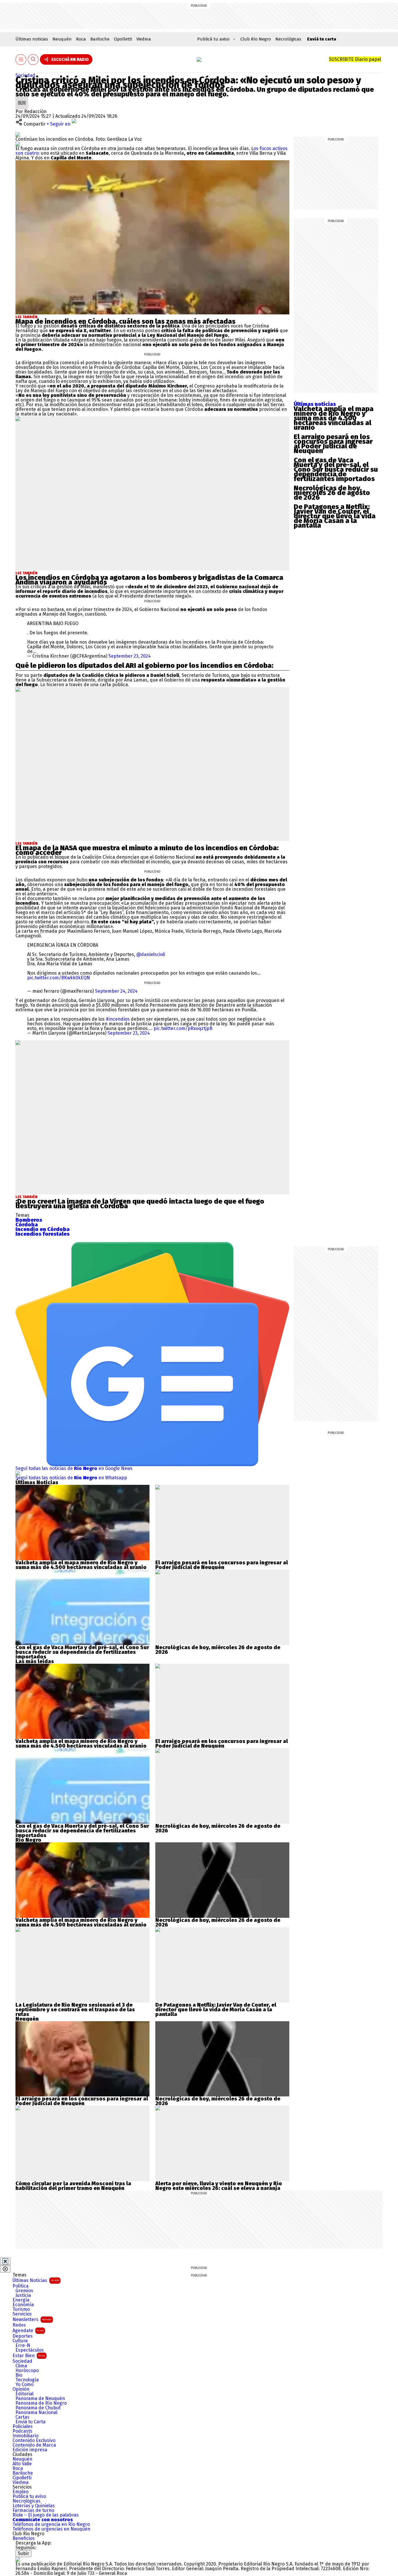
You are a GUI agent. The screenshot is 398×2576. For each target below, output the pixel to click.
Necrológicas (288, 39)
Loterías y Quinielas (34, 2506)
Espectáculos (30, 2350)
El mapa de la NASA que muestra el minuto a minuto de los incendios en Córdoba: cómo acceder (147, 850)
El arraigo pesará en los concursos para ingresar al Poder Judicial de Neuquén (333, 444)
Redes (19, 2325)
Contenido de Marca (34, 2445)
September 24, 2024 (116, 991)
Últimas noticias (32, 39)
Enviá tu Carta (30, 2422)
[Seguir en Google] (18, 144)
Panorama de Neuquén (40, 2399)
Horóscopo (27, 2371)
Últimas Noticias (36, 2280)
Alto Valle (22, 2464)
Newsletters (32, 2319)
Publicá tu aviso (29, 2496)
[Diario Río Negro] (199, 59)
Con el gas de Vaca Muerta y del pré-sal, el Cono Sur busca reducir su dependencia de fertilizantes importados (336, 469)
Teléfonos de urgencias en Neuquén (51, 2529)
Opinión (21, 2389)
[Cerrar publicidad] (5, 2261)
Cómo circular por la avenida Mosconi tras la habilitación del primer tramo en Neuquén (73, 2186)
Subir (23, 2553)
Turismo (21, 2309)
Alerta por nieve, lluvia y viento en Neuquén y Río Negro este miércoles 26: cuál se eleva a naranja (219, 2186)
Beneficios (24, 2538)
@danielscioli (151, 954)
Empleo (21, 2492)
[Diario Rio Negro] (18, 2559)
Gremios (24, 2291)
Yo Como (24, 2385)
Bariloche (100, 39)
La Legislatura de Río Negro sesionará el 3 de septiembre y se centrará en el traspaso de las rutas (75, 2010)
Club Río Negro (256, 39)
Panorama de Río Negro (41, 2403)
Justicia (23, 2295)
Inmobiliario (25, 2436)
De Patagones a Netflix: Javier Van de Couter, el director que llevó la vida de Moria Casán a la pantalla (335, 516)
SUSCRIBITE (355, 59)
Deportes (23, 2336)
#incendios (118, 1019)
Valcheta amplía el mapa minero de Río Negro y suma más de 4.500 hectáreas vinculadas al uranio (334, 418)
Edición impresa (30, 2450)
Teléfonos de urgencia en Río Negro (51, 2524)
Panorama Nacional (36, 2413)
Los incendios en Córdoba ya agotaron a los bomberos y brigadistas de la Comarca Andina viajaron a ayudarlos (149, 580)
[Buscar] (33, 60)
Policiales (23, 2427)
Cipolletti (123, 39)
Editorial (24, 2394)
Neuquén (62, 39)
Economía (23, 2305)
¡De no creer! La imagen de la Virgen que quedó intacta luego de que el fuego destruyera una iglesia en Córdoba (140, 1204)
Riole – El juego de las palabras (46, 2515)
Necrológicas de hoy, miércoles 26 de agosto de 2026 (332, 493)
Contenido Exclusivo (34, 2441)
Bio (19, 2375)
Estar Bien (29, 2356)
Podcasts (22, 2431)
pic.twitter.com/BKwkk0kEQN (59, 978)
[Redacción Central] (22, 99)
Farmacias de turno (33, 2510)
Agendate (28, 2331)
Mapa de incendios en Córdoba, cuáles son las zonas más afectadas (125, 321)
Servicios (22, 2314)
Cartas (22, 2417)
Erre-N (23, 2346)
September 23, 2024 (130, 656)
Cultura (20, 2341)
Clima (21, 2366)
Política (21, 2286)
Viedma (144, 39)
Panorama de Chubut (38, 2408)
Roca (81, 39)
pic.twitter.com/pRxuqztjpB (183, 1028)
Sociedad (25, 75)
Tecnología (27, 2380)
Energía (21, 2300)
